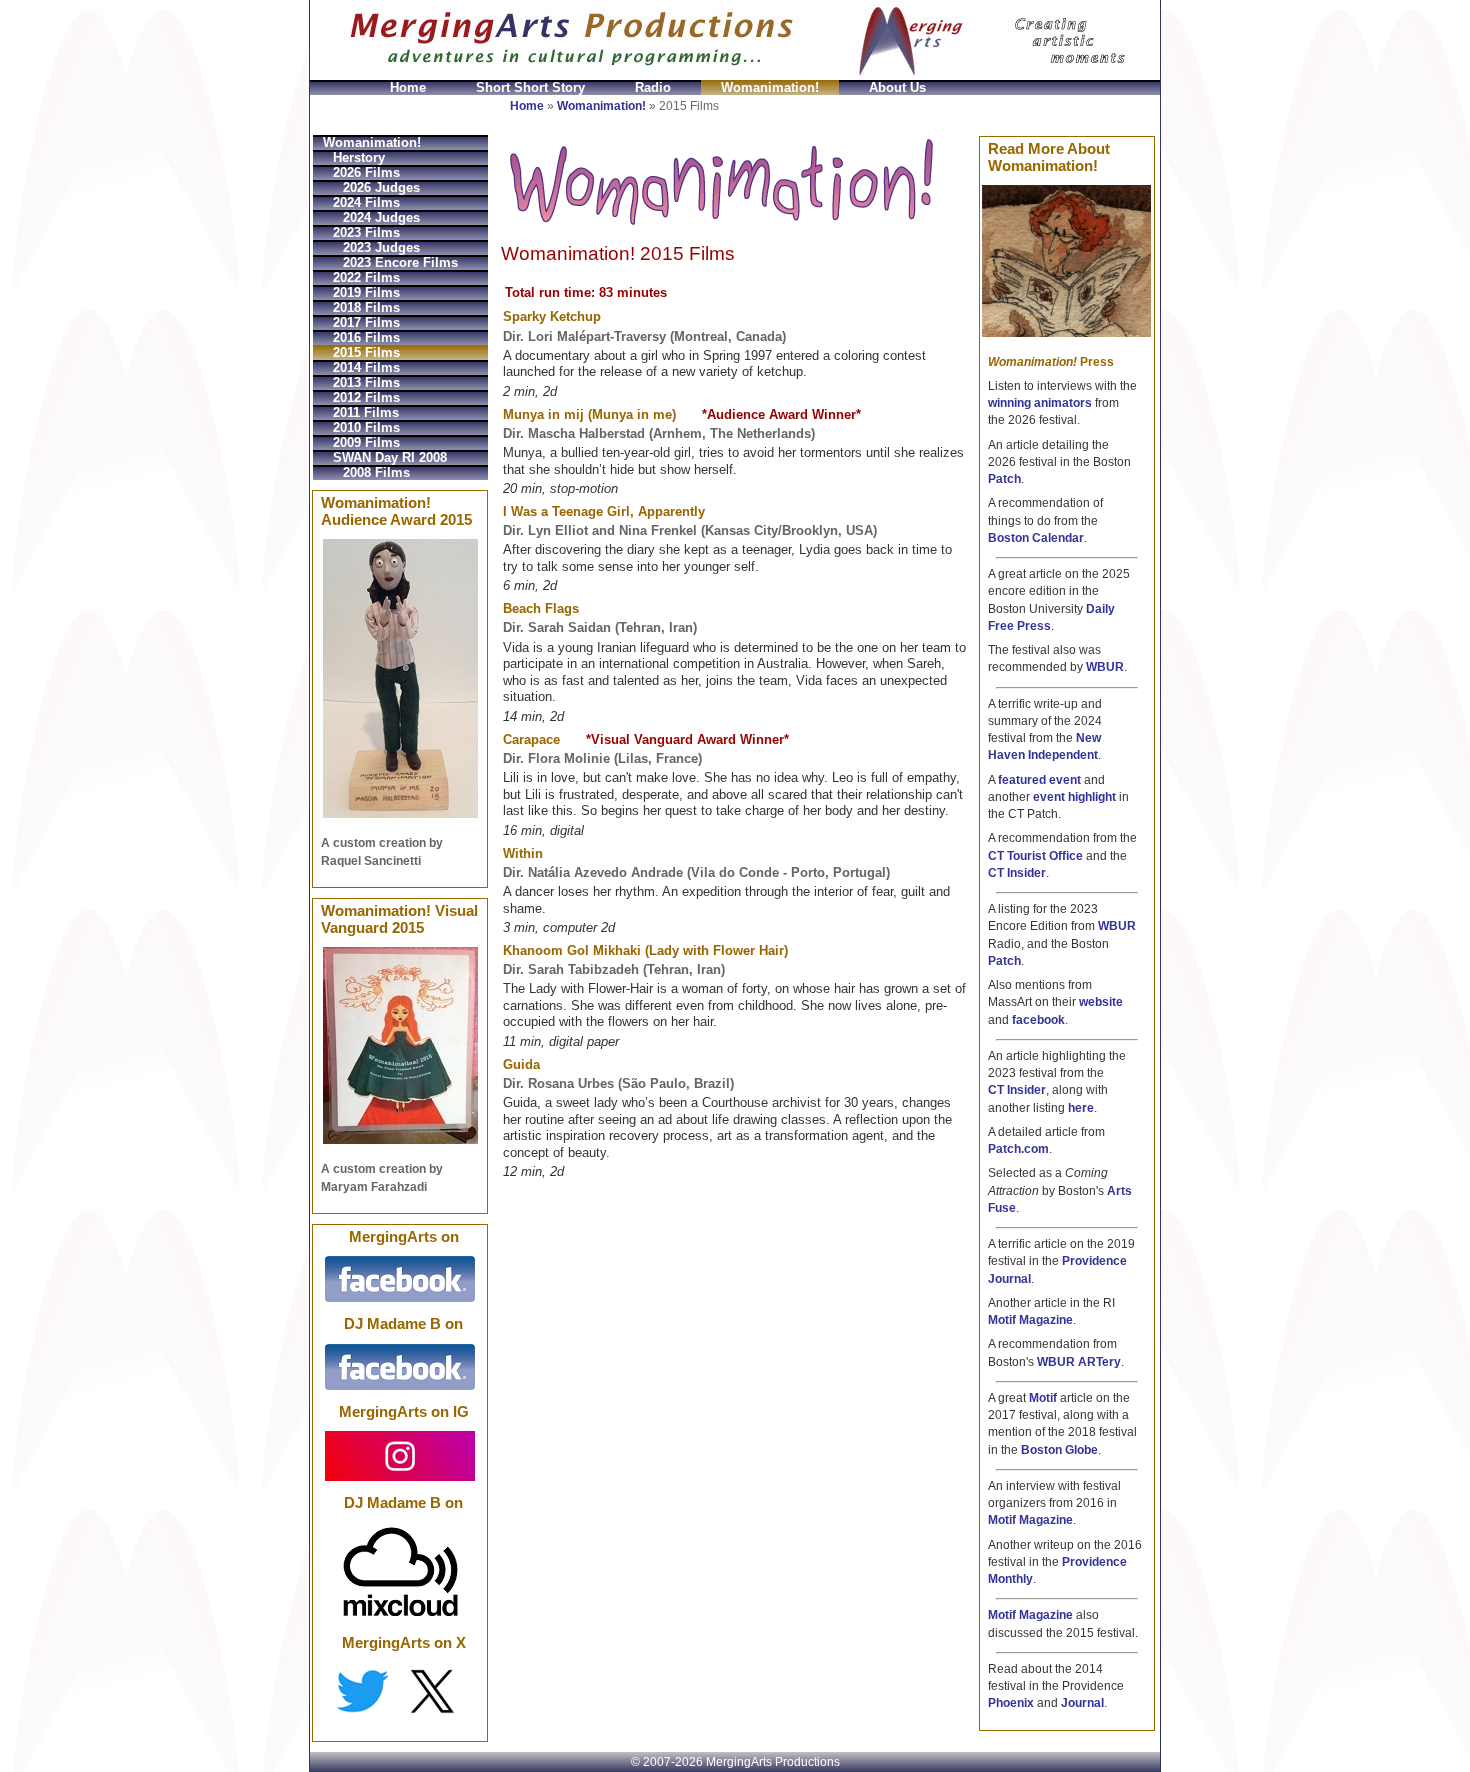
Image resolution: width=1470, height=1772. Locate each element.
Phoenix (1011, 1703)
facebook (1038, 1020)
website (1101, 1002)
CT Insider (1017, 873)
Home (408, 87)
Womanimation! (770, 87)
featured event (1039, 780)
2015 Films (366, 352)
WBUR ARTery (1079, 1362)
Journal (1082, 1703)
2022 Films (366, 277)
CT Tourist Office (1035, 856)
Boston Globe (1059, 1450)
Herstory (359, 157)
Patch (1004, 479)
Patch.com (1018, 1149)
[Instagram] (400, 1455)
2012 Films (366, 397)
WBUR (1105, 667)
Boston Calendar (1036, 538)
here (1081, 1108)
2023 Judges (381, 247)
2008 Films (376, 472)
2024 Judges (381, 217)
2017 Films (366, 322)
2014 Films (366, 367)
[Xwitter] (400, 1691)
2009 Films (366, 442)
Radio (653, 87)
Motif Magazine (1030, 1320)
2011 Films (366, 412)
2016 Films (366, 337)
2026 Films (366, 172)
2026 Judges (381, 187)
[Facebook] (400, 1278)
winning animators (1040, 403)
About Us (897, 87)
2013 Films (366, 382)
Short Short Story (530, 87)
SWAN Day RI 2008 (390, 457)
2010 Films (366, 427)
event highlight (1074, 797)
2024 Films (366, 202)
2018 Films (366, 307)
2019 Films (366, 292)
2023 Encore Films (400, 262)
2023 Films (366, 232)
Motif (1043, 1398)
